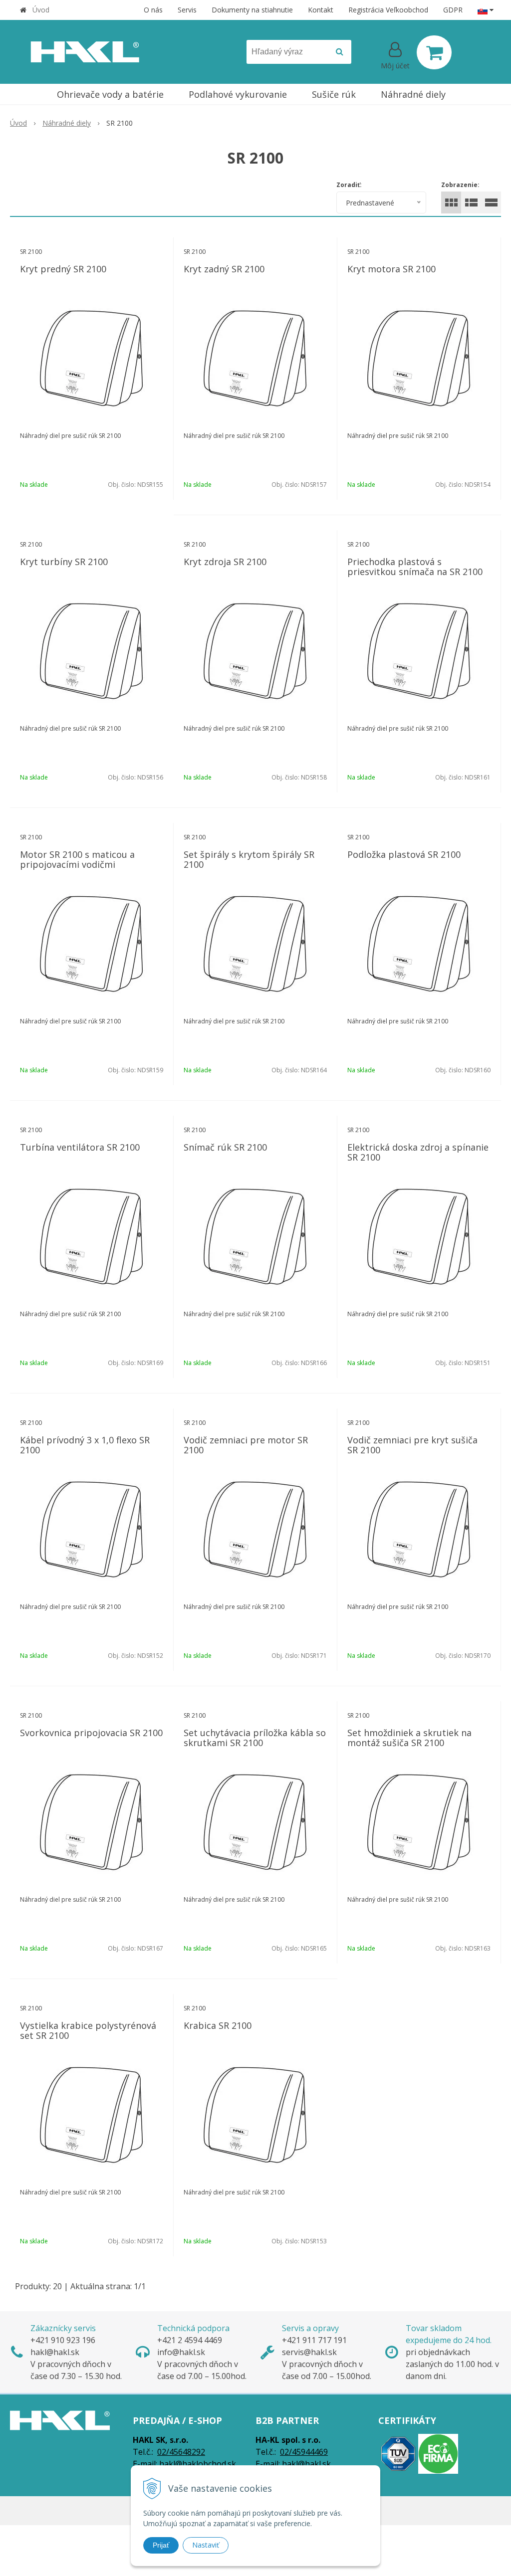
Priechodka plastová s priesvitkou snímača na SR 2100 (415, 567)
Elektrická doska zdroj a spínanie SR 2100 (418, 1152)
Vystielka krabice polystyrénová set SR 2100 (88, 2030)
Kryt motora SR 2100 (391, 269)
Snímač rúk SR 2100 (225, 1147)
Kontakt (321, 10)
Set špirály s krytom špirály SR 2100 (249, 859)
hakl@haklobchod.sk (198, 2464)
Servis (187, 10)
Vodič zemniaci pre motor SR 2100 (246, 1445)
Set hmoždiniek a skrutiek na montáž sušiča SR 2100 (409, 1738)
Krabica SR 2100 (218, 2025)
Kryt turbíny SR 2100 (64, 562)
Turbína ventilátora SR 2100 (80, 1147)
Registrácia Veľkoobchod (388, 10)
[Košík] (434, 52)
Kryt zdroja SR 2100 (225, 562)
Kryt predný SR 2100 (63, 269)
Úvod (41, 10)
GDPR (453, 10)
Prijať (161, 2545)
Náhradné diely (67, 123)
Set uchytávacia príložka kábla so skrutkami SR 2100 (255, 1738)
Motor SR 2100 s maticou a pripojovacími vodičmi (77, 859)
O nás (153, 10)
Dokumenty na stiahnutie (252, 10)
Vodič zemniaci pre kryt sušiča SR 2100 (412, 1445)
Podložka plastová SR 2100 (404, 854)
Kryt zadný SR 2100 (224, 269)
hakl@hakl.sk (306, 2464)
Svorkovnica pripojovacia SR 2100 (91, 1733)
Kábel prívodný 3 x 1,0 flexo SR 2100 (85, 1445)
